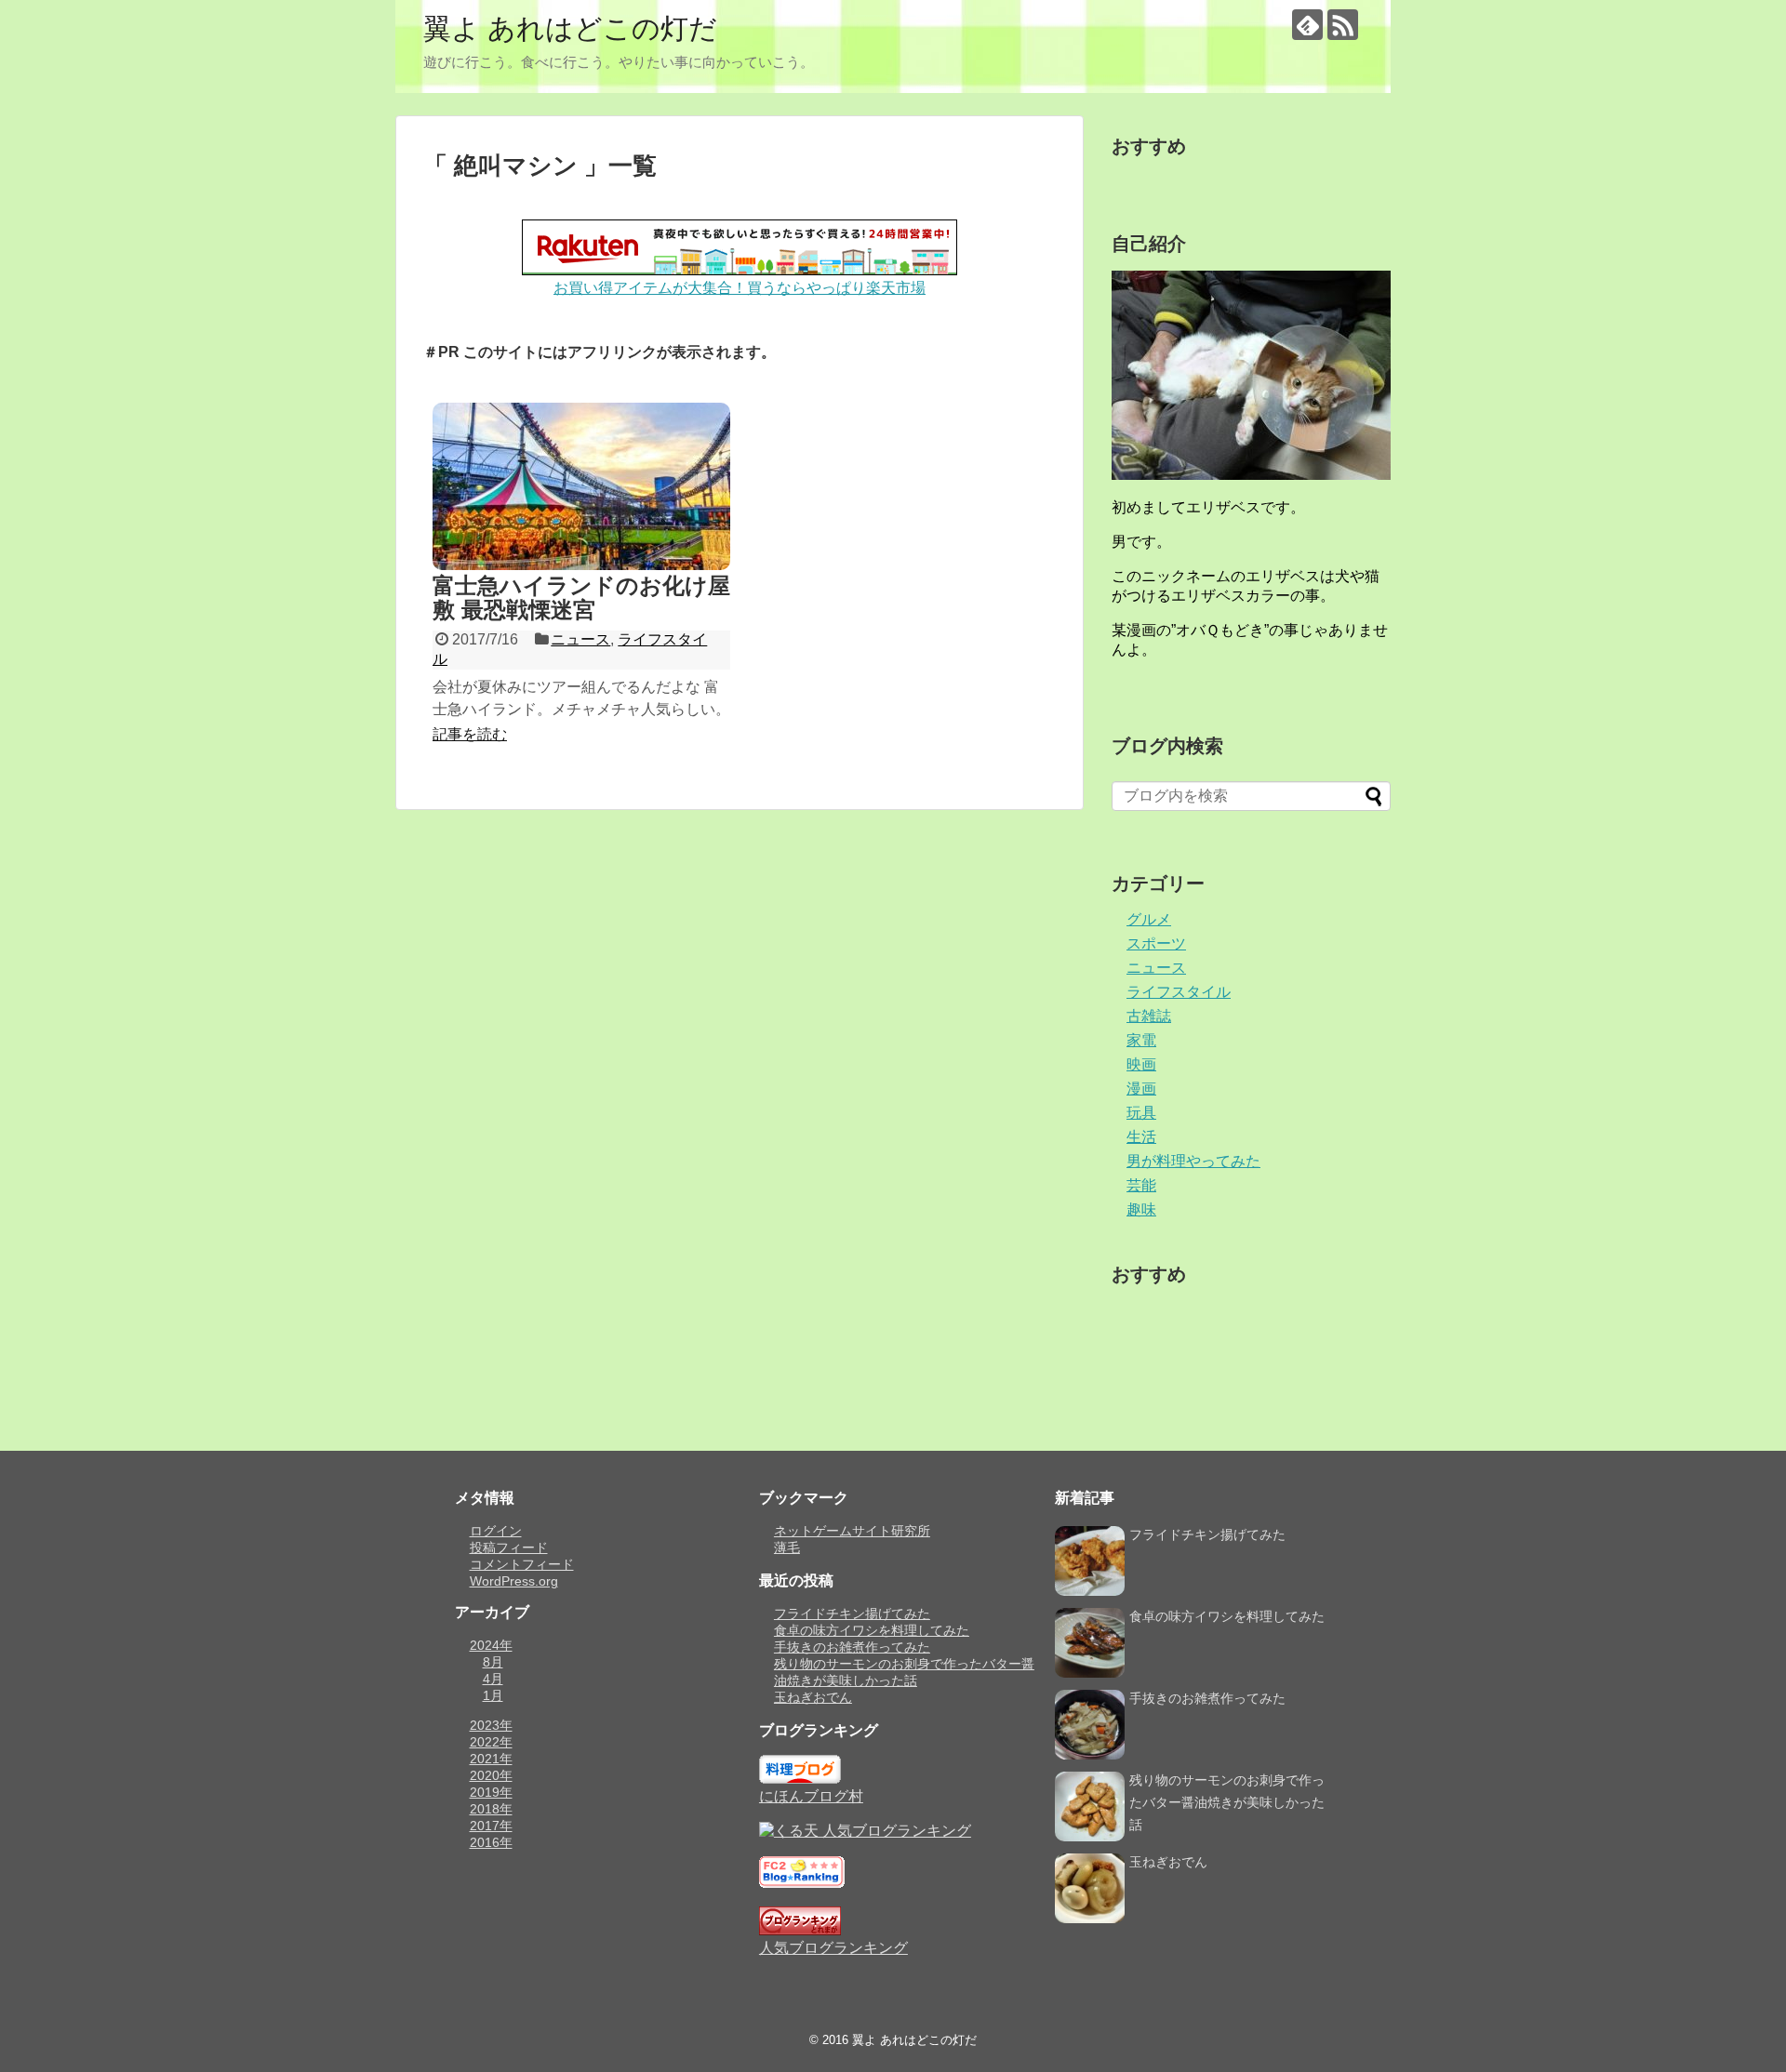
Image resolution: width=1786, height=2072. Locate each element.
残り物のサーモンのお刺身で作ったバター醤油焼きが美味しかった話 (1227, 1802)
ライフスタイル (1179, 992)
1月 (493, 1695)
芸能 (1141, 1185)
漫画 (1141, 1089)
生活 (1141, 1137)
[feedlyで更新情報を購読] (1307, 25)
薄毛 (787, 1547)
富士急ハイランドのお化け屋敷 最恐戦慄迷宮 (581, 598)
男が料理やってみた (1193, 1161)
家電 (1141, 1040)
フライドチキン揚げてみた (852, 1614)
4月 (493, 1679)
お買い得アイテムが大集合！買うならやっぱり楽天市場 (740, 288)
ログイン (496, 1531)
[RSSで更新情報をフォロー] (1343, 25)
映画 (1141, 1064)
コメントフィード (522, 1564)
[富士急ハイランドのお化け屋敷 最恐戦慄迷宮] (581, 486)
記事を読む (470, 734)
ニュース (580, 639)
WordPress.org (514, 1581)
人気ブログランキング (833, 1948)
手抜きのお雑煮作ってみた (852, 1647)
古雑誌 (1149, 1016)
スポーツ (1156, 943)
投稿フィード (509, 1547)
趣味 (1141, 1209)
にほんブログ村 (811, 1796)
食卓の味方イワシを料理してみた (872, 1630)
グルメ (1149, 919)
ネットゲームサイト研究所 (852, 1531)
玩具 (1141, 1113)
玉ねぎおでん (813, 1697)
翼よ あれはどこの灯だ (570, 28)
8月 (493, 1662)
